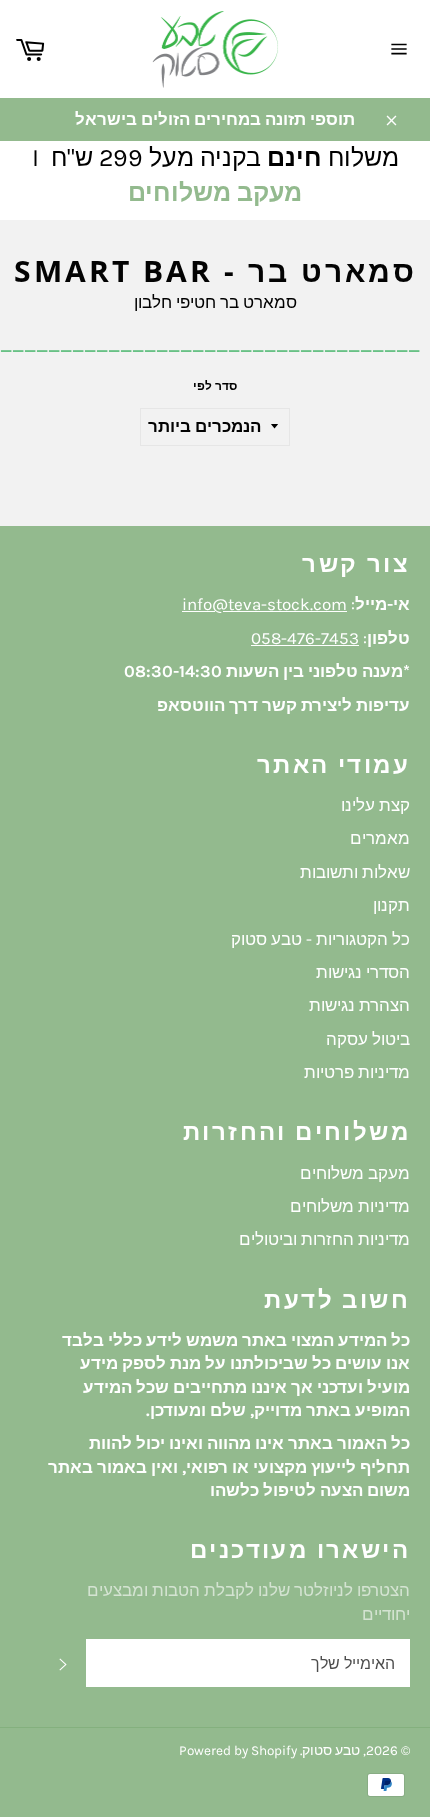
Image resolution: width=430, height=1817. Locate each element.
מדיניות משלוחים (350, 1206)
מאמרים (380, 838)
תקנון (391, 905)
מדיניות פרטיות (357, 1072)
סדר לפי (215, 386)
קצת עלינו (375, 805)
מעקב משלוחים (215, 192)
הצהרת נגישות (359, 1005)
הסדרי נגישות (363, 972)
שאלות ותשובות (355, 872)
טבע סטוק (331, 1750)
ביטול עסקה (368, 1039)
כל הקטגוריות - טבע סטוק (320, 939)
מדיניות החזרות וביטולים (324, 1239)
